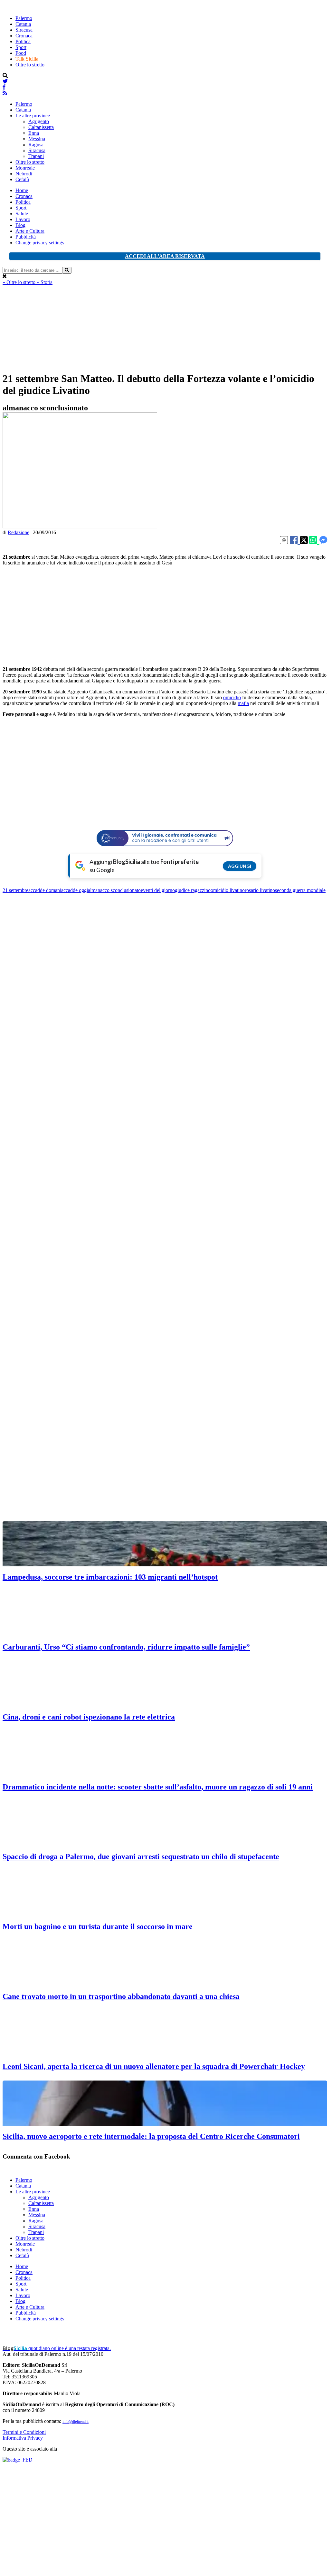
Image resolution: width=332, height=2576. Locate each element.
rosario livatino (260, 890)
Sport (21, 47)
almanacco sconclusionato (114, 890)
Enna (34, 133)
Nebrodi (24, 174)
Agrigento (39, 121)
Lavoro (23, 219)
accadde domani (45, 890)
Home (22, 190)
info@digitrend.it (76, 2422)
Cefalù (22, 179)
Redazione (19, 532)
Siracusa (24, 30)
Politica (23, 41)
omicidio (232, 697)
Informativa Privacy (23, 2438)
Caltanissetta (41, 127)
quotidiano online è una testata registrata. (57, 2348)
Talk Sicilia (27, 59)
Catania (23, 24)
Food (21, 53)
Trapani (36, 156)
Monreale (25, 168)
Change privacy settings (40, 243)
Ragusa (36, 145)
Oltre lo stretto (30, 65)
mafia (243, 703)
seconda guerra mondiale (300, 890)
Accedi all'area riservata (165, 256)
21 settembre (15, 890)
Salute (22, 214)
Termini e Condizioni (24, 2432)
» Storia (45, 282)
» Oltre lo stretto (20, 282)
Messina (37, 139)
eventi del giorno (158, 890)
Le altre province (33, 116)
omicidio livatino (228, 890)
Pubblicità (26, 237)
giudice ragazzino (193, 890)
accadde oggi (75, 890)
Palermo (24, 18)
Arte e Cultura (30, 231)
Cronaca (24, 36)
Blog (20, 225)
